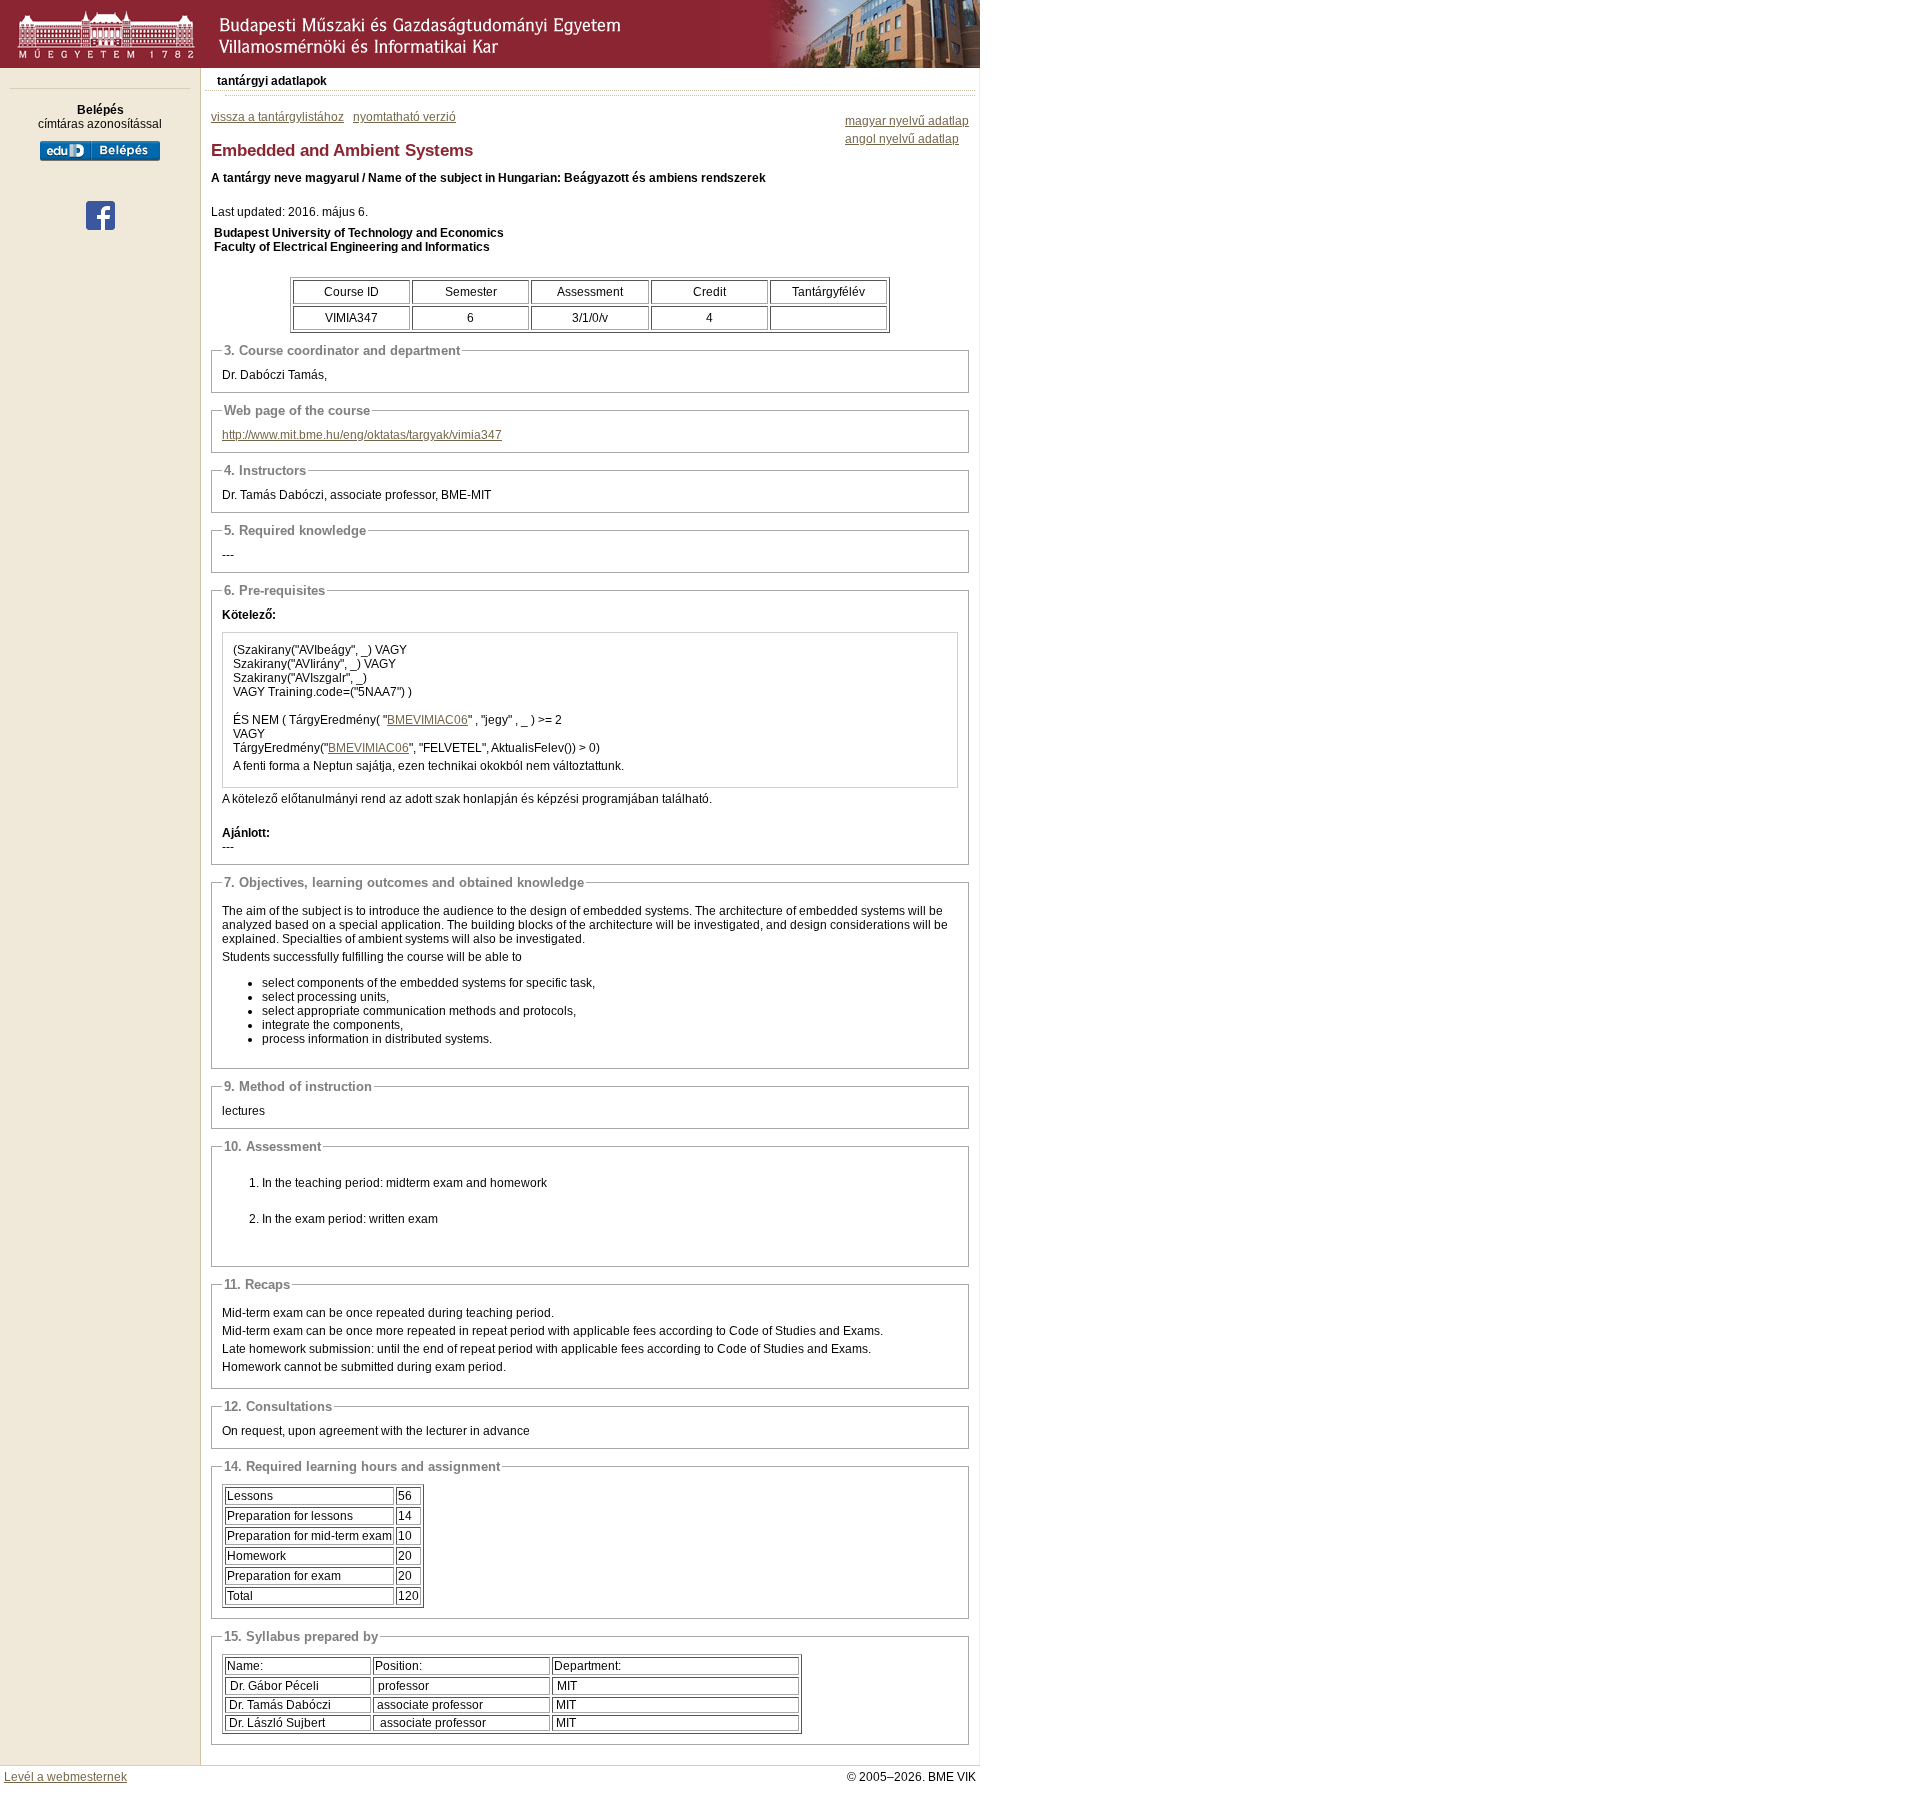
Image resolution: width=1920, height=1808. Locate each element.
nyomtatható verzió (404, 117)
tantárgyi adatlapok (272, 81)
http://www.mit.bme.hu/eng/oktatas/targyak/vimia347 (362, 435)
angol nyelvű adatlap (902, 139)
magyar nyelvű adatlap (907, 121)
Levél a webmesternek (65, 1777)
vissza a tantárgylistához (277, 117)
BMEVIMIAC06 (427, 720)
